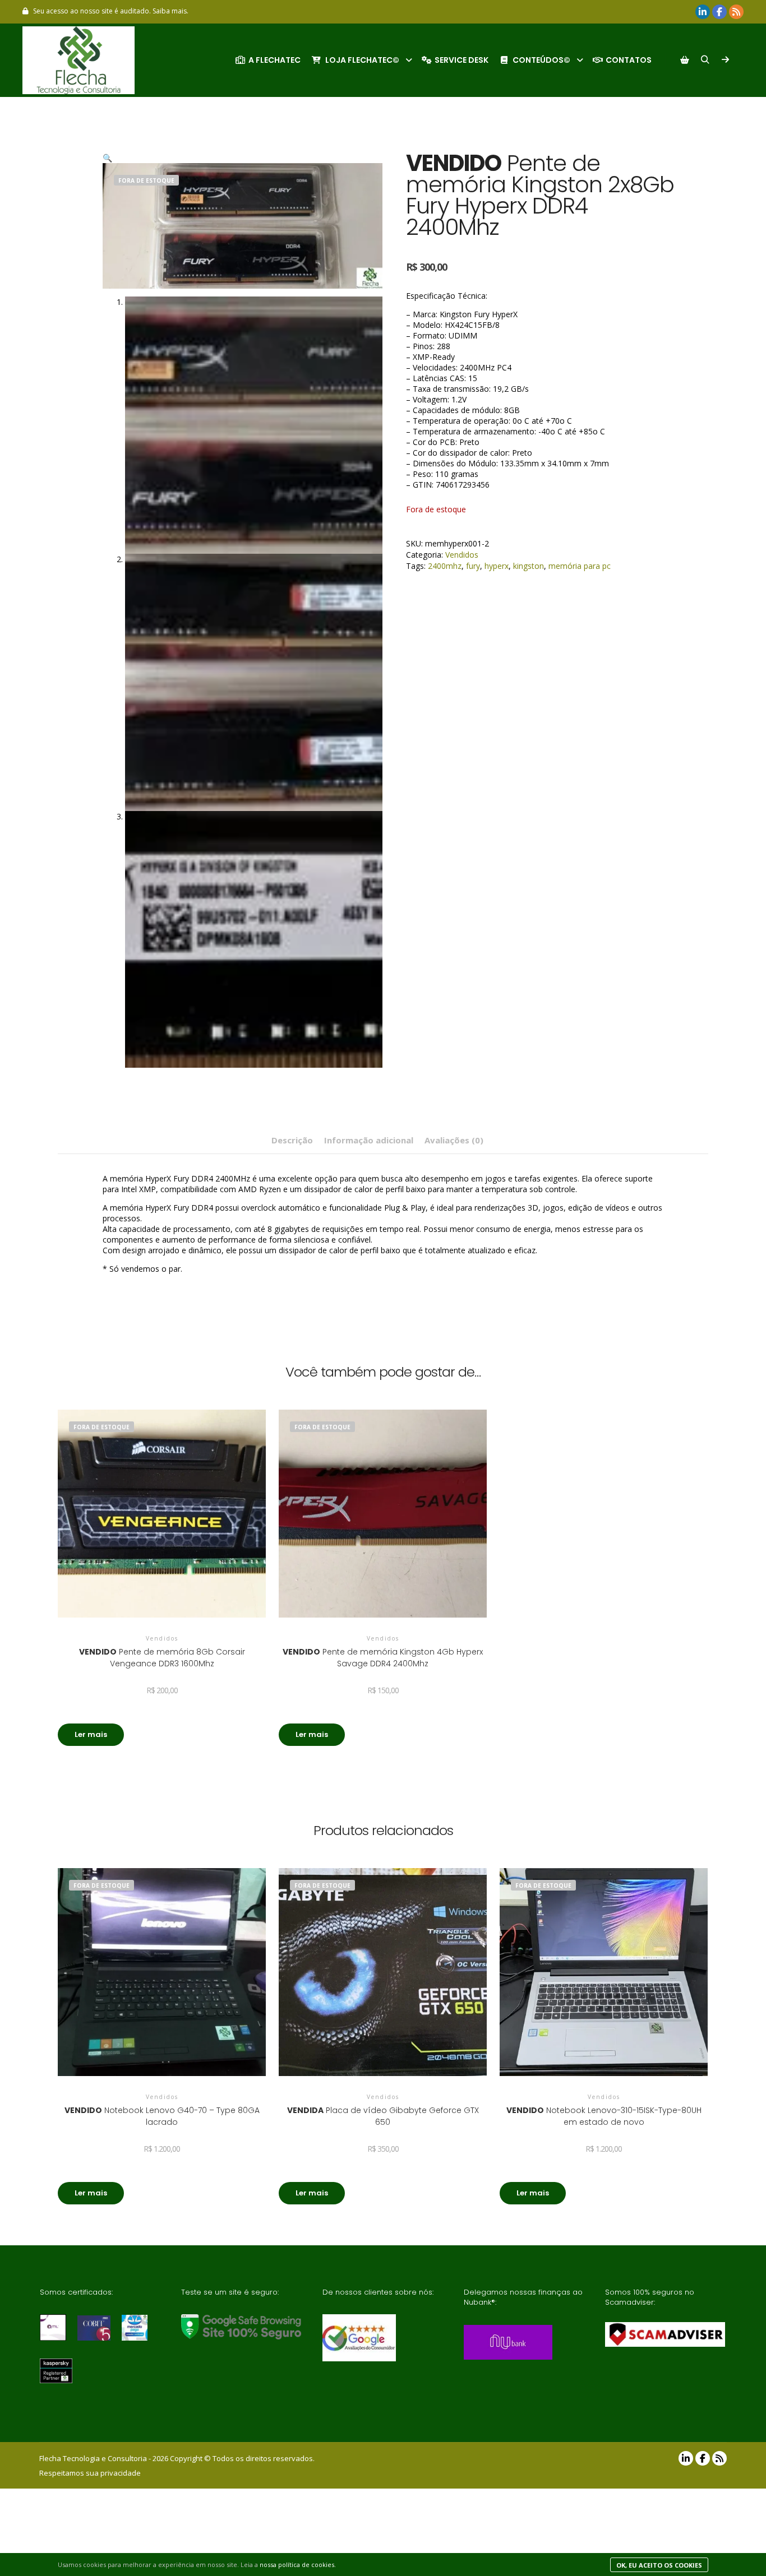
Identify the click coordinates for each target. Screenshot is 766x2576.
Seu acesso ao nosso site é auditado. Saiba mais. (111, 11)
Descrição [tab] (292, 1140)
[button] (107, 158)
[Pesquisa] (705, 60)
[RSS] (736, 12)
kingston (529, 566)
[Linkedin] (703, 12)
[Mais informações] (725, 60)
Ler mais (91, 1734)
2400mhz (445, 566)
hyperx (497, 566)
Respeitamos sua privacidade (90, 2473)
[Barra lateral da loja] (685, 60)
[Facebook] (719, 12)
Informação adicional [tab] (369, 1140)
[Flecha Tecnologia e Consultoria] (79, 60)
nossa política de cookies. (298, 2565)
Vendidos (462, 555)
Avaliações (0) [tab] (454, 1140)
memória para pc (580, 566)
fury (473, 566)
